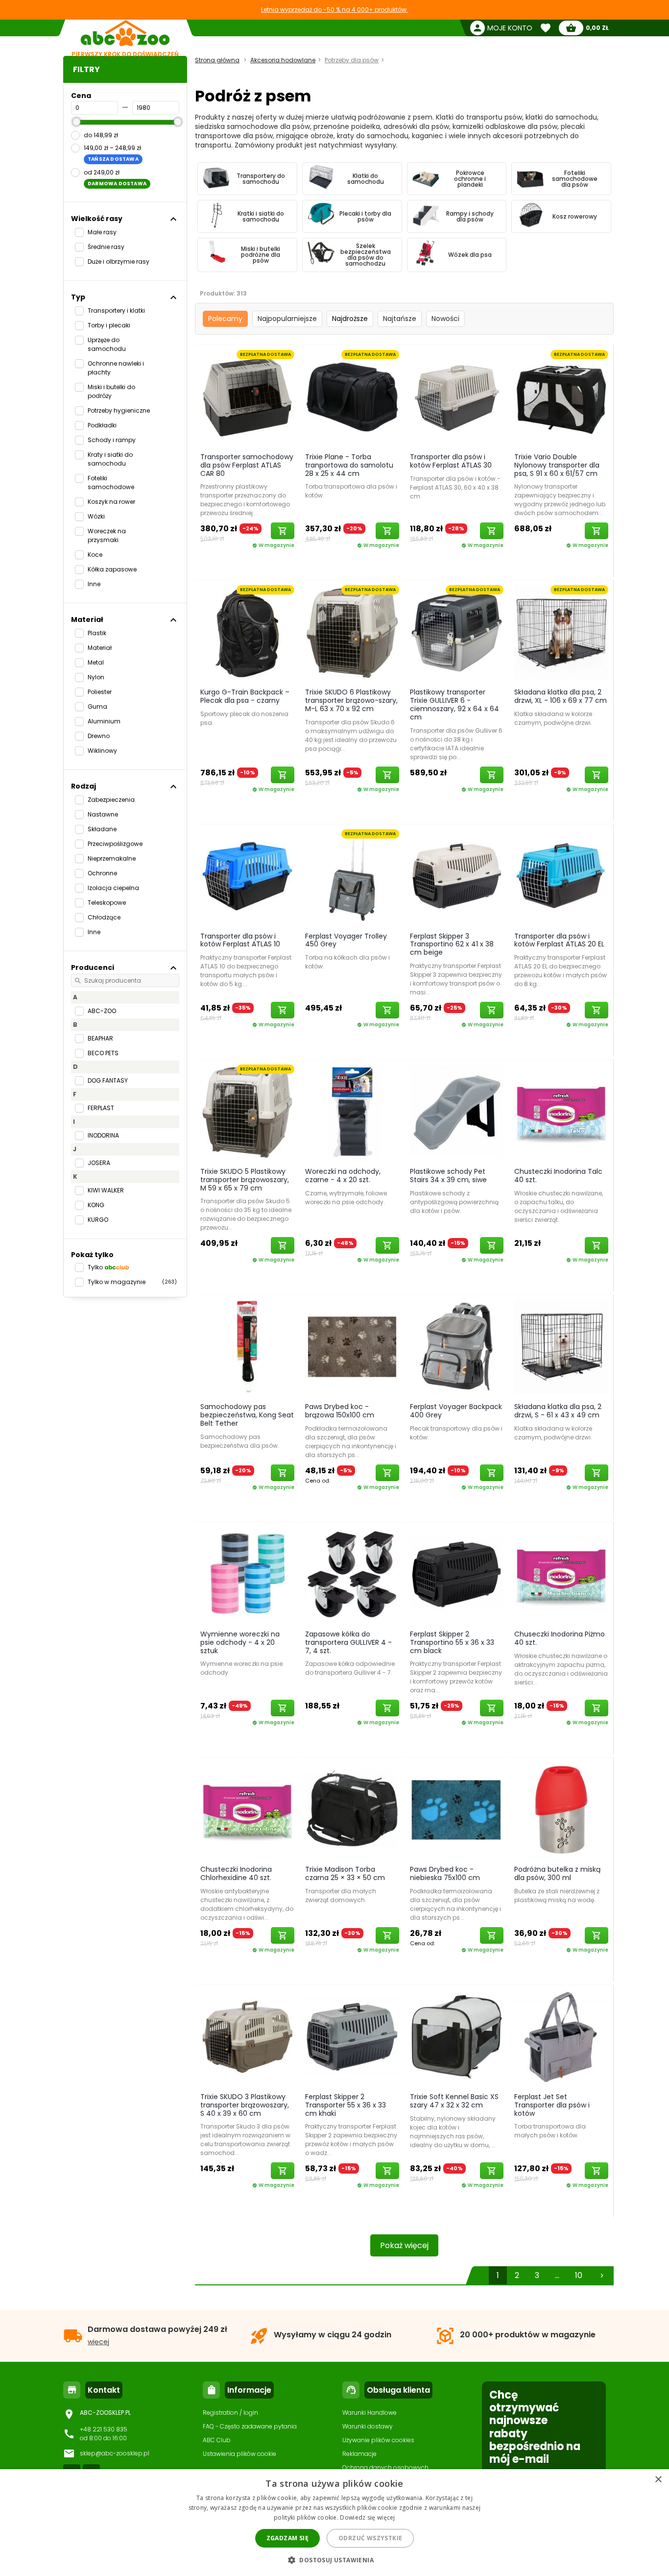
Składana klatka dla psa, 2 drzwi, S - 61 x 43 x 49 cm (558, 1411)
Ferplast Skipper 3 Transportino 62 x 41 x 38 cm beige (452, 944)
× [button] (658, 2480)
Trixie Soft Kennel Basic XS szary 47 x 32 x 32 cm (454, 2101)
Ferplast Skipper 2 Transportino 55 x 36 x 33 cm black (452, 1642)
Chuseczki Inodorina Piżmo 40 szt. (560, 1638)
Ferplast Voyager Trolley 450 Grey (346, 940)
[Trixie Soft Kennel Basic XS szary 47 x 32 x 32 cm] (457, 2036)
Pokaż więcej (404, 2245)
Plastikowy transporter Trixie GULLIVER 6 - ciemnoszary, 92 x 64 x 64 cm (454, 704)
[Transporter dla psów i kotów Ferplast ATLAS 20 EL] (561, 876)
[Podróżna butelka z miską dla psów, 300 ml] (561, 1809)
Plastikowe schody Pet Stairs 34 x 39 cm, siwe (448, 1176)
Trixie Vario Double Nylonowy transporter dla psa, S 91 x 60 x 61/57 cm (557, 465)
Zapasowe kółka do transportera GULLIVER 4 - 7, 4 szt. (348, 1642)
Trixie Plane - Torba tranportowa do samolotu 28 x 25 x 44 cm (349, 465)
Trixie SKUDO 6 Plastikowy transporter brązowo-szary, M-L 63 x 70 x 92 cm (351, 700)
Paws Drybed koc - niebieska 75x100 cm (445, 1873)
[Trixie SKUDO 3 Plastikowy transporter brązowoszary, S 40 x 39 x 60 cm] (247, 2036)
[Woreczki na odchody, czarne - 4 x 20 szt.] (352, 1111)
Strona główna (217, 60)
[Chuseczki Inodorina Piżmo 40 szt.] (561, 1574)
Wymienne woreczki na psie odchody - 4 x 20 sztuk (240, 1642)
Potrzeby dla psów (352, 60)
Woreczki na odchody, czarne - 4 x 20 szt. (343, 1176)
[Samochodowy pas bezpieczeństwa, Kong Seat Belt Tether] (247, 1346)
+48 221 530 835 (104, 2429)
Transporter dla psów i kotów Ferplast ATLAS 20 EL (559, 940)
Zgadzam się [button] (287, 2538)
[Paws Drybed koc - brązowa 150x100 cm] (352, 1346)
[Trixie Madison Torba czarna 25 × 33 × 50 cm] (352, 1809)
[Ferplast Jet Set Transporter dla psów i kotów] (561, 2036)
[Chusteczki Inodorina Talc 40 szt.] (561, 1111)
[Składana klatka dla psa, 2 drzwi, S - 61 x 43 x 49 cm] (561, 1346)
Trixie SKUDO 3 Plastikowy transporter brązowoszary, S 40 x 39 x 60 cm (245, 2105)
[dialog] (334, 2523)
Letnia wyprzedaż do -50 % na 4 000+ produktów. (334, 10)
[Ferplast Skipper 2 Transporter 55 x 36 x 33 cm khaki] (352, 2036)
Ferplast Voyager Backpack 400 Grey (456, 1411)
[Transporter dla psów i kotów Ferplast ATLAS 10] (247, 876)
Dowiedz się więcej (367, 2517)
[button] (334, 2560)
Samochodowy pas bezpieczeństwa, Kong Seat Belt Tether (247, 1415)
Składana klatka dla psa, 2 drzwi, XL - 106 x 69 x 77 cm (561, 696)
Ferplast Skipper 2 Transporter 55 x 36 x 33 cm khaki (346, 2105)
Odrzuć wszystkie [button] (370, 2538)
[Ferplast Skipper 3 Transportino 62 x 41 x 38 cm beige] (457, 876)
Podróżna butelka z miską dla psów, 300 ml (557, 1873)
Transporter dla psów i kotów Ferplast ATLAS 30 (451, 461)
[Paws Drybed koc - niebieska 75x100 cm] (457, 1809)
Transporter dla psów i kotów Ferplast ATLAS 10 (240, 940)
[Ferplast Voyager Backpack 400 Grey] (457, 1346)
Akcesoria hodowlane (283, 60)
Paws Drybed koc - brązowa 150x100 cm (340, 1411)
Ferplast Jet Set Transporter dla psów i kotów (552, 2105)
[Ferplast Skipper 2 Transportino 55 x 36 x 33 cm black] (457, 1574)
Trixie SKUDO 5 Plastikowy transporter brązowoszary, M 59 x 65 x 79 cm (245, 1180)
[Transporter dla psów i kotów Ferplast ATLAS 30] (457, 396)
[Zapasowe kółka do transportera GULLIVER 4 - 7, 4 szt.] (352, 1574)
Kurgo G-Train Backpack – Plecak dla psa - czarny (245, 696)
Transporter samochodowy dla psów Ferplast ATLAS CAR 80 (247, 465)
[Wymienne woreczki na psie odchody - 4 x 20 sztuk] (247, 1574)
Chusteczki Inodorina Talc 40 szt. (558, 1176)
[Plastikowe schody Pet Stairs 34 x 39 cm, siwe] (457, 1111)
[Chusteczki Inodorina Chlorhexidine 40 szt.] (247, 1809)
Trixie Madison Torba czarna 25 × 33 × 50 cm (345, 1873)
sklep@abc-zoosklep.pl (115, 2453)
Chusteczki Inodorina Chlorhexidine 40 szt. (236, 1873)
